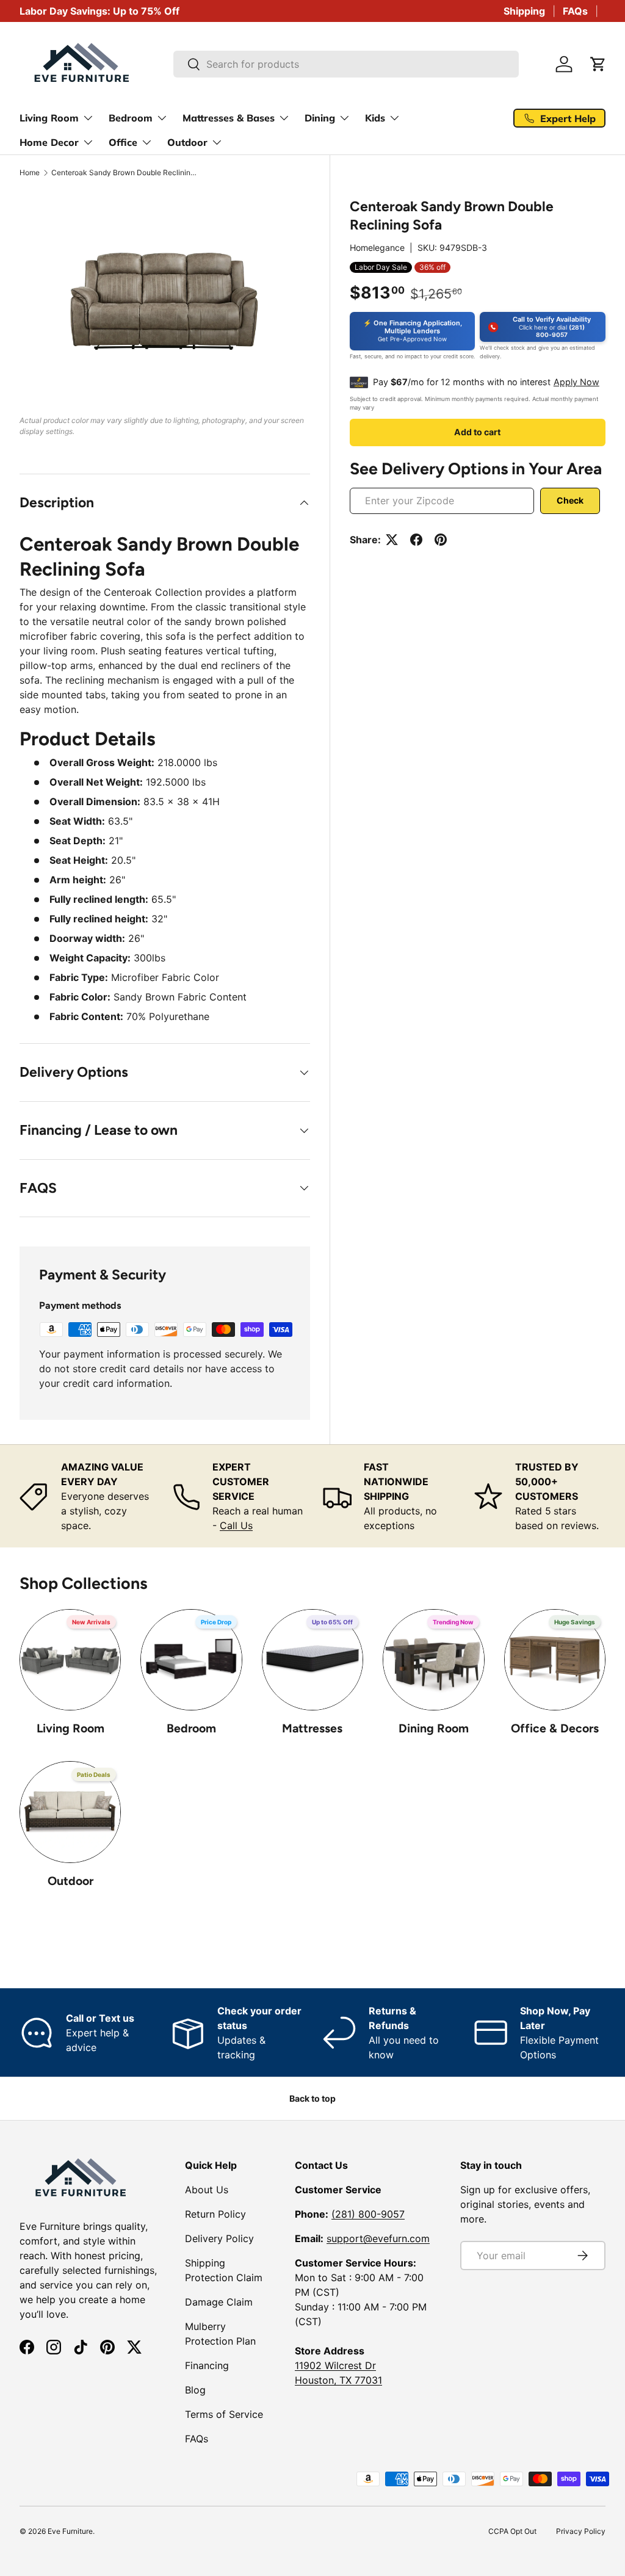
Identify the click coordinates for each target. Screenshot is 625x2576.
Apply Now (576, 382)
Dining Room (434, 1728)
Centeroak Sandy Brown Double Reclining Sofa (125, 173)
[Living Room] (70, 1660)
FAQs (575, 11)
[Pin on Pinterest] (441, 540)
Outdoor (70, 1881)
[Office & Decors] (555, 1660)
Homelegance (377, 248)
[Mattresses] (312, 1660)
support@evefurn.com (378, 2238)
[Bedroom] (191, 1660)
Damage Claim (219, 2302)
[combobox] (346, 64)
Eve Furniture (70, 2531)
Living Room (70, 1728)
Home (30, 173)
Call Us (236, 1525)
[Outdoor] (70, 1812)
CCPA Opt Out (512, 2531)
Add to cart (477, 432)
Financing (207, 2365)
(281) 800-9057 (368, 2214)
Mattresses (312, 1728)
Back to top (312, 2098)
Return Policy (215, 2214)
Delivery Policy (219, 2238)
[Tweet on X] (392, 540)
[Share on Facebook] (416, 540)
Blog (195, 2390)
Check (570, 500)
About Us (207, 2190)
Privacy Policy (581, 2531)
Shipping (524, 11)
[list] (165, 300)
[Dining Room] (433, 1660)
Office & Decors (555, 1728)
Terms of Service (224, 2414)
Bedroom (191, 1728)
